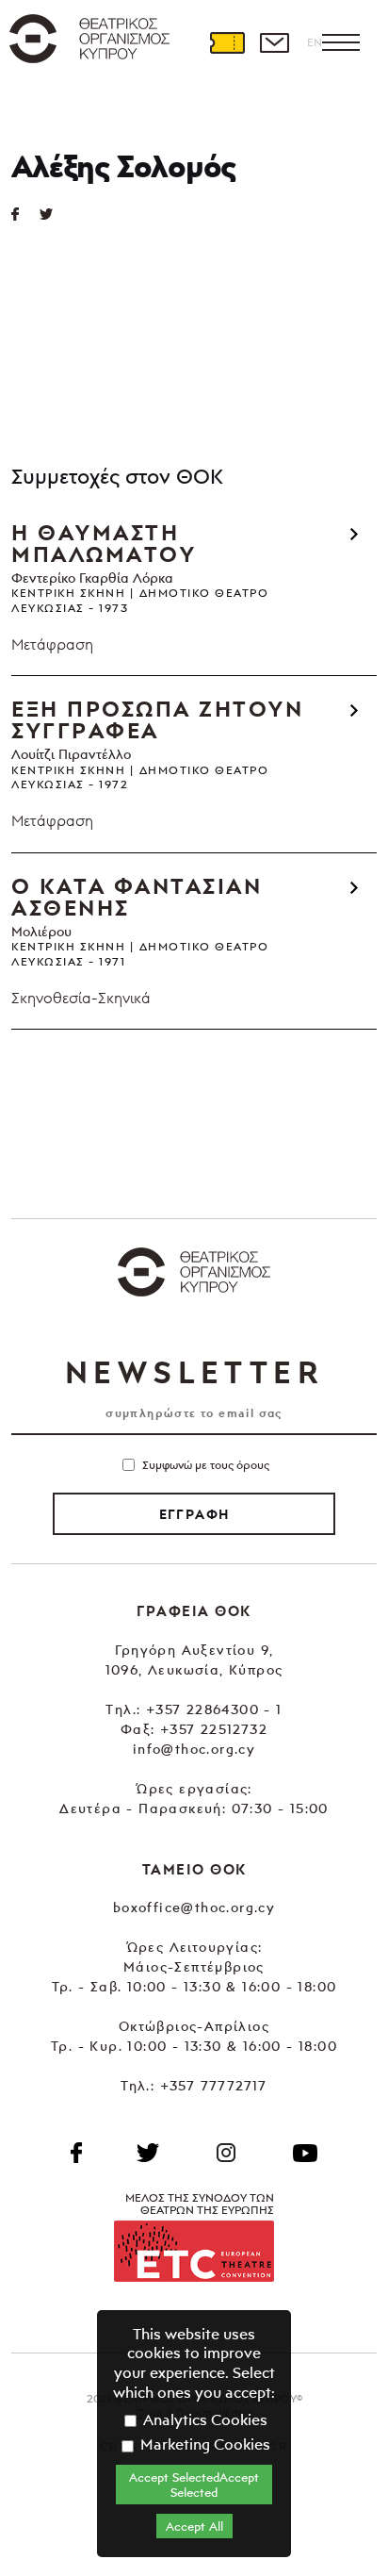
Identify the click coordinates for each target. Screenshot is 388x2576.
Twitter (54, 214)
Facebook (76, 2153)
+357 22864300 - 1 (214, 1709)
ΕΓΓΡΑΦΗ (194, 1514)
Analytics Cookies (203, 2419)
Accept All (194, 2526)
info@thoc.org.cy (194, 1749)
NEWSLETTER (194, 1372)
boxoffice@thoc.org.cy (194, 1907)
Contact (274, 42)
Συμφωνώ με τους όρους (206, 1465)
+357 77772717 (214, 2085)
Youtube (305, 2153)
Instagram (226, 2153)
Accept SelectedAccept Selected (194, 2485)
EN (315, 42)
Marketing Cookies (203, 2444)
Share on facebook (25, 214)
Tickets (227, 42)
